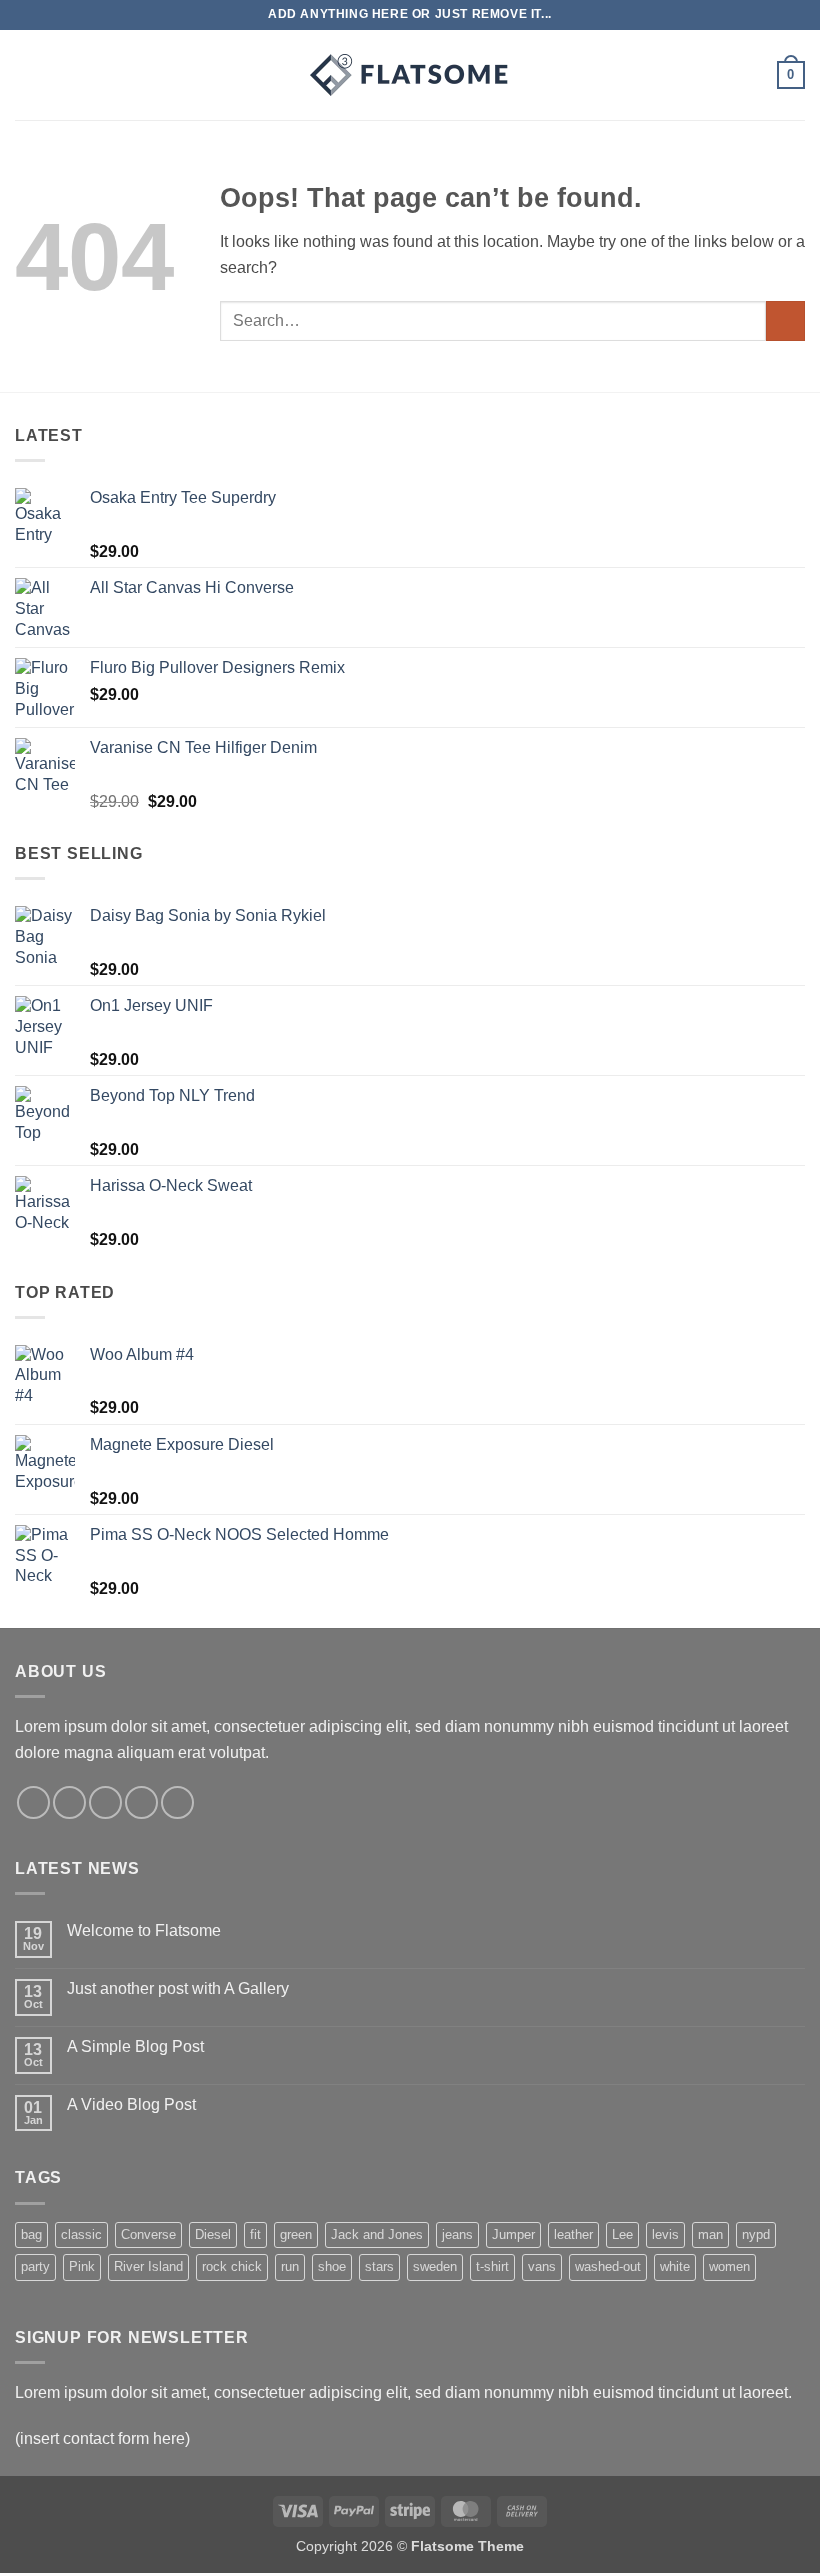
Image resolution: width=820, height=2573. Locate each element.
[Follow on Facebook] (33, 1802)
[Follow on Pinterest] (177, 1802)
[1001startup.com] (410, 75)
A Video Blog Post (131, 2104)
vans (542, 2266)
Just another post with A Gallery (178, 1988)
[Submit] (785, 320)
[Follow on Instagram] (69, 1802)
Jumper (513, 2234)
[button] (27, 74)
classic (81, 2234)
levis (665, 2234)
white (675, 2266)
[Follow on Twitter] (105, 1802)
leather (573, 2234)
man (710, 2234)
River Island (148, 2266)
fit (255, 2234)
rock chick (232, 2266)
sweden (435, 2266)
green (296, 2234)
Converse (148, 2234)
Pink (82, 2266)
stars (379, 2266)
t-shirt (492, 2266)
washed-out (608, 2266)
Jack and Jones (377, 2234)
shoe (332, 2266)
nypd (756, 2234)
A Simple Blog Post (135, 2046)
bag (31, 2234)
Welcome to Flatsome (144, 1930)
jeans (457, 2234)
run (290, 2266)
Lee (622, 2234)
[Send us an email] (141, 1802)
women (729, 2266)
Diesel (213, 2234)
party (35, 2266)
